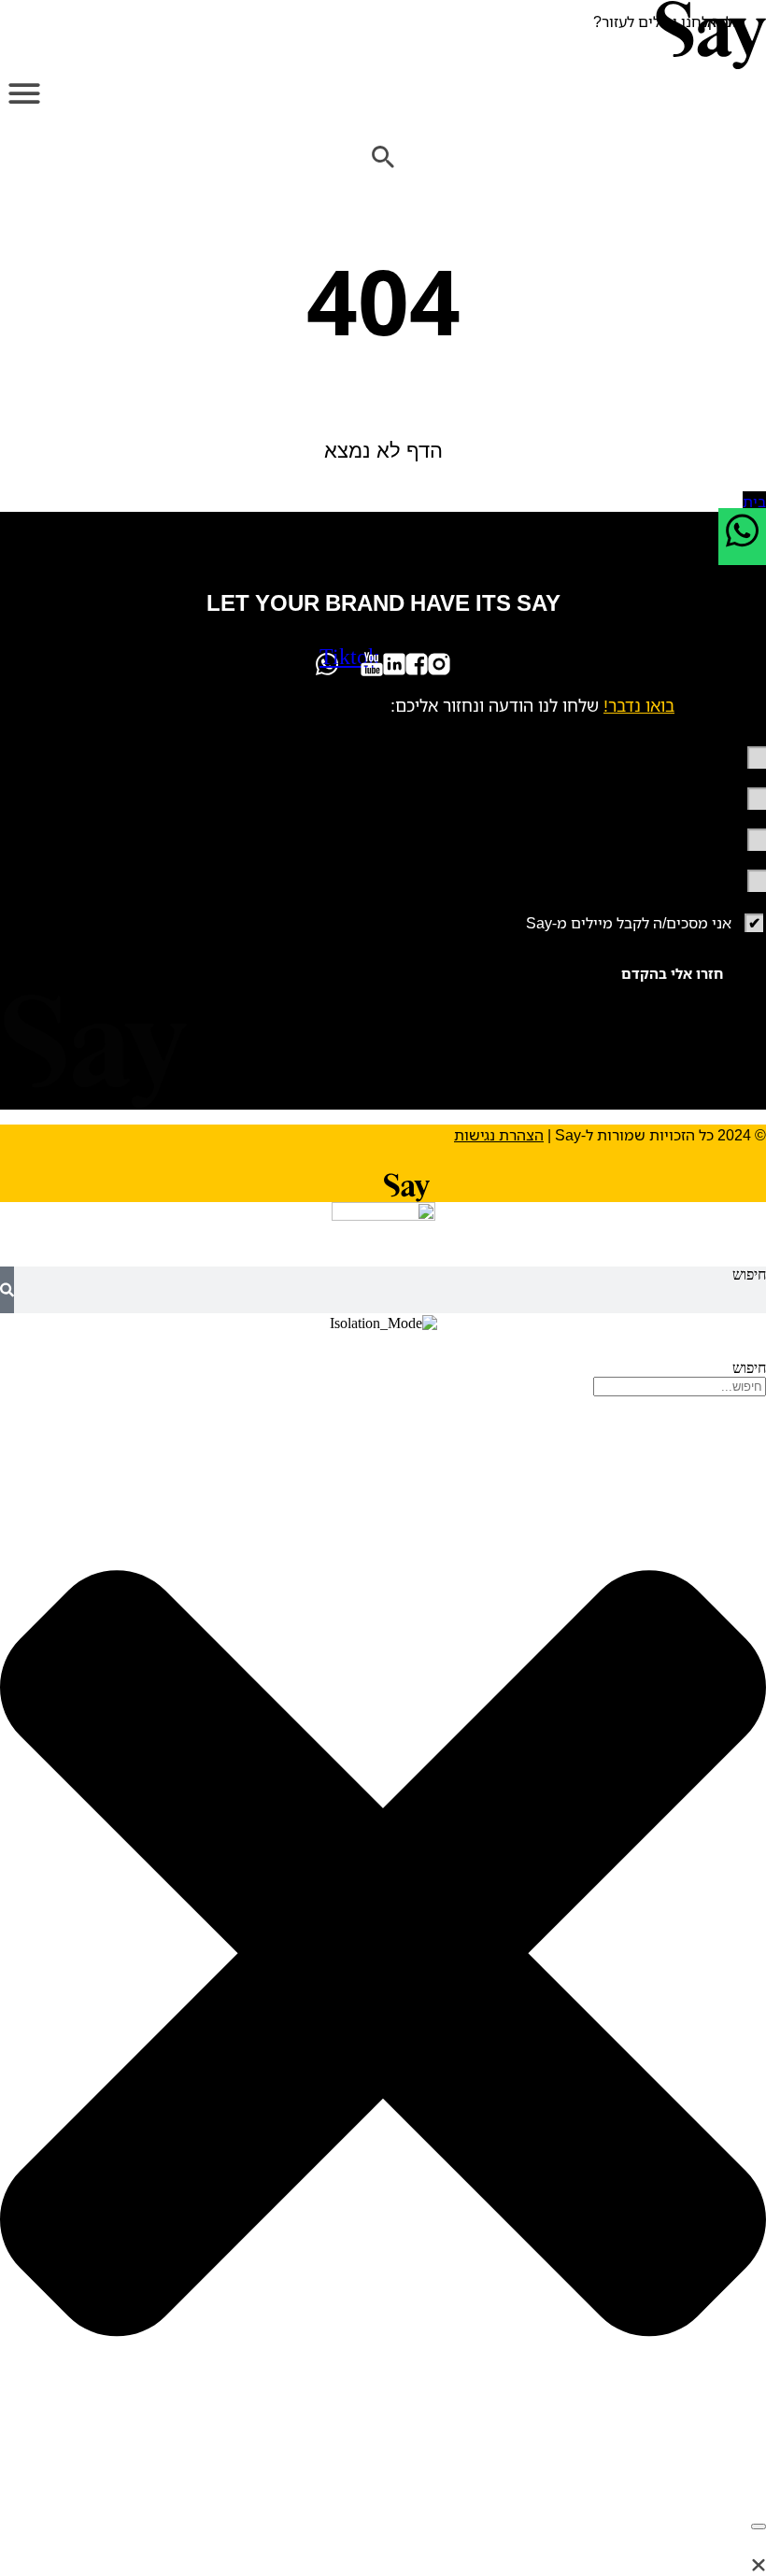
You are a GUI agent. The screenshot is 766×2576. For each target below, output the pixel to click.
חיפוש (749, 1274)
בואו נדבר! (639, 705)
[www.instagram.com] (439, 664)
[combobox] (680, 1387)
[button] (24, 94)
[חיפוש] (7, 1290)
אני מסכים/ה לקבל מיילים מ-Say (629, 923)
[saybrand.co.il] (383, 35)
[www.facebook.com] (417, 664)
